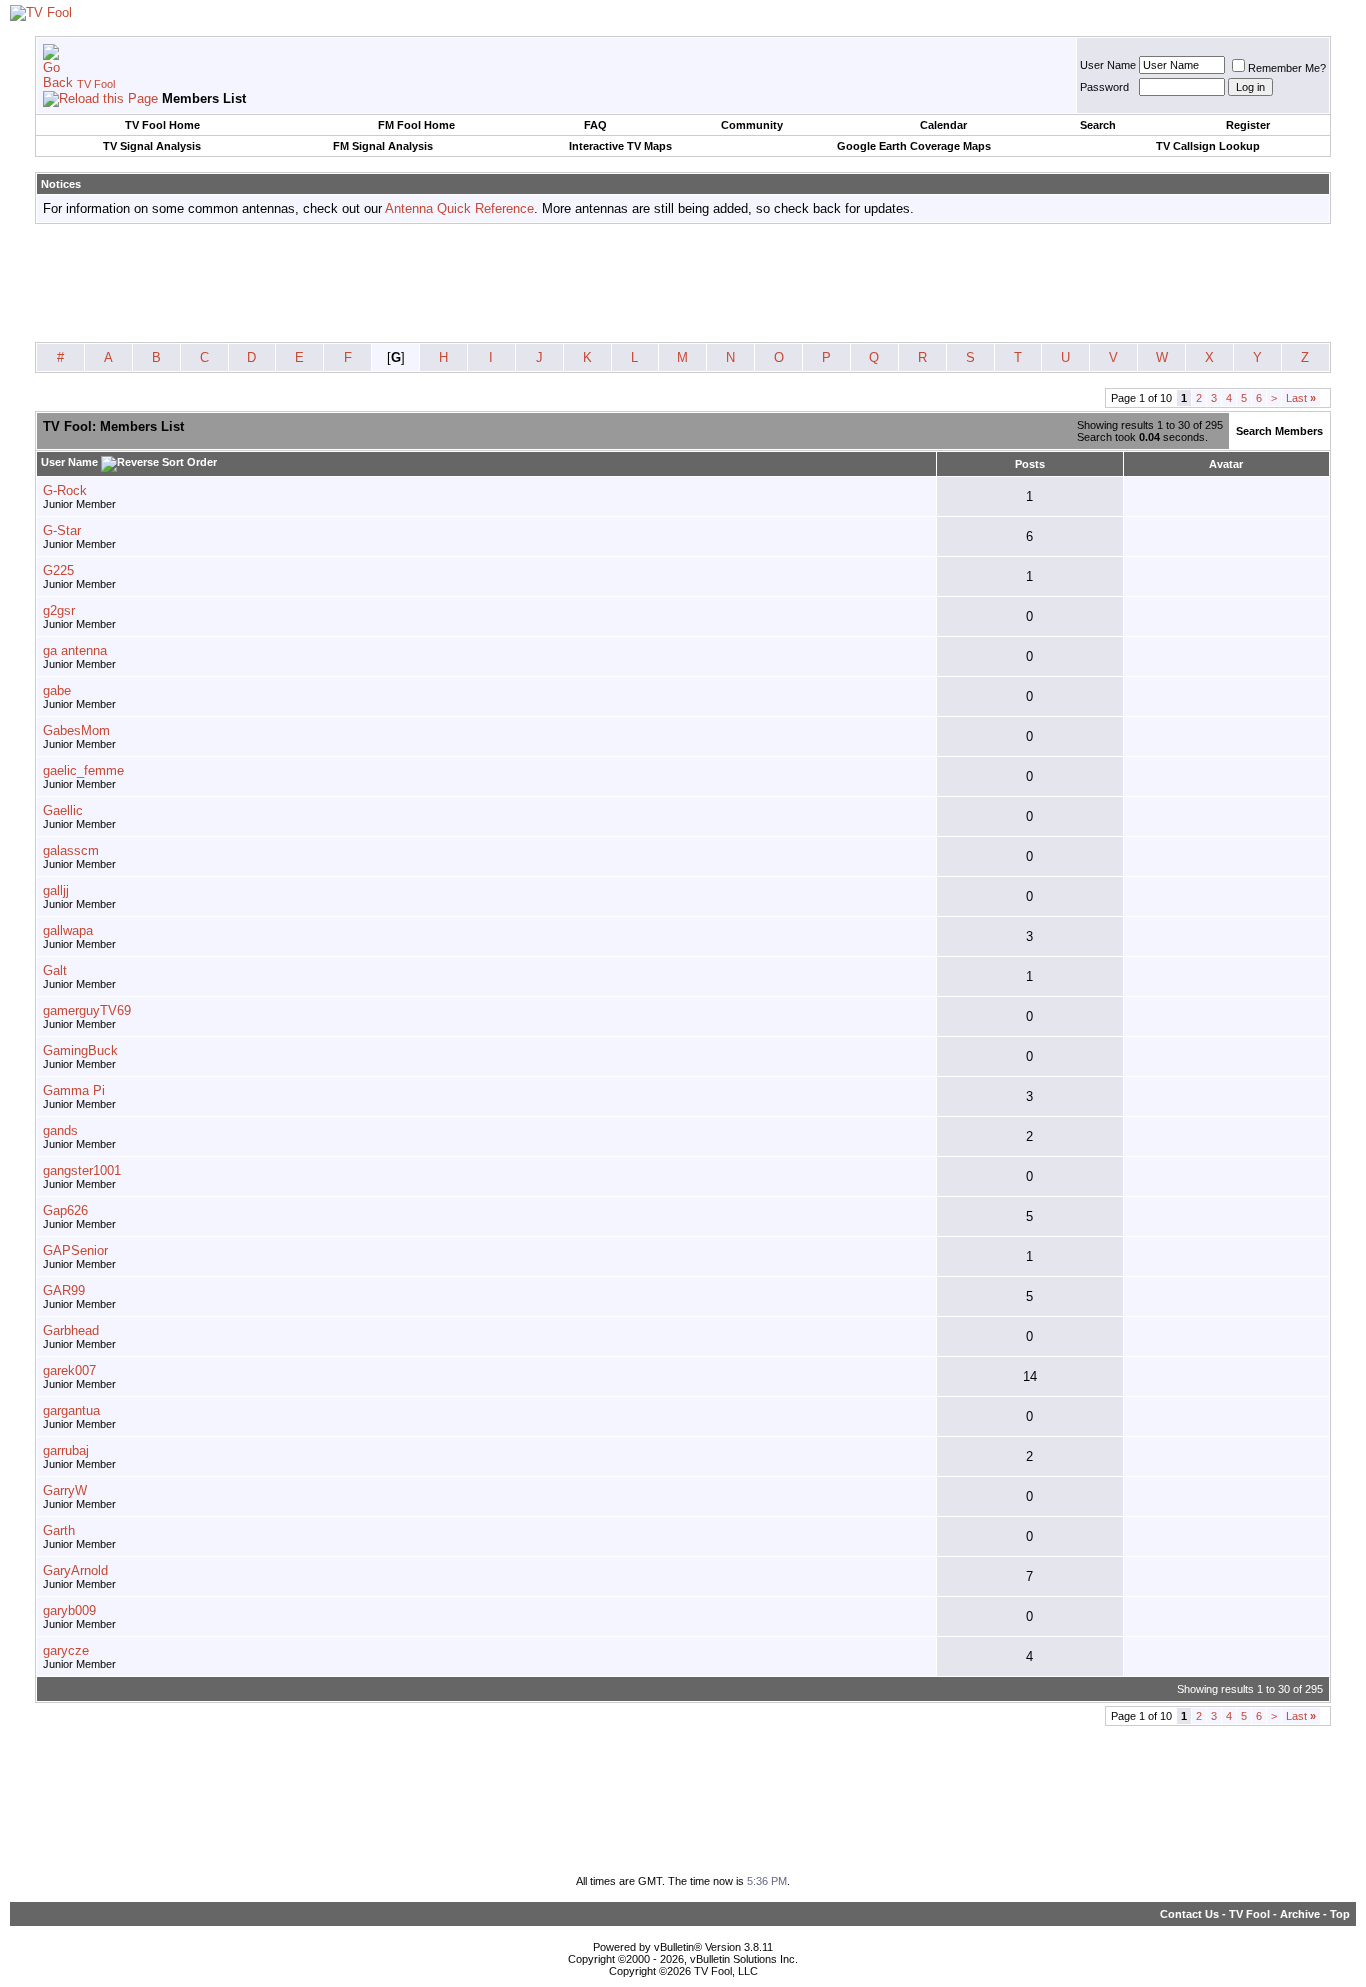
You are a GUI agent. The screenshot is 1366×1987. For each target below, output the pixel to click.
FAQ (595, 125)
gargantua (71, 1410)
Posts (1030, 464)
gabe (57, 690)
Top (1340, 1914)
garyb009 (69, 1610)
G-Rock (65, 490)
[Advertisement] (683, 284)
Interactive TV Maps (620, 146)
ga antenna (75, 650)
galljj (56, 890)
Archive (1300, 1914)
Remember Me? (1287, 68)
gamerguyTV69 (87, 1010)
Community (752, 125)
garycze (66, 1650)
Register (1248, 125)
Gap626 (65, 1210)
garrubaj (66, 1450)
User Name (1108, 65)
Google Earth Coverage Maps (914, 146)
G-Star (62, 530)
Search (1098, 125)
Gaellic (63, 810)
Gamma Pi (74, 1090)
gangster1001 (82, 1170)
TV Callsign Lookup (1208, 146)
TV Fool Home (162, 125)
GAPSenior (75, 1250)
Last (1301, 398)
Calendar (943, 125)
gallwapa (68, 930)
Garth (59, 1530)
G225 (58, 570)
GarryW (65, 1490)
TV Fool (96, 84)
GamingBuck (80, 1050)
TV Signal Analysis (152, 146)
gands (60, 1130)
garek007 (69, 1370)
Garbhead (71, 1330)
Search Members (1279, 431)
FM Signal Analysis (383, 146)
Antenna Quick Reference (459, 208)
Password (1104, 87)
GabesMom (76, 730)
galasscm (71, 850)
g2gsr (59, 610)
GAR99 (64, 1290)
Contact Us (1189, 1914)
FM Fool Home (416, 125)
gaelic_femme (83, 770)
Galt (55, 970)
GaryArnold (75, 1570)
